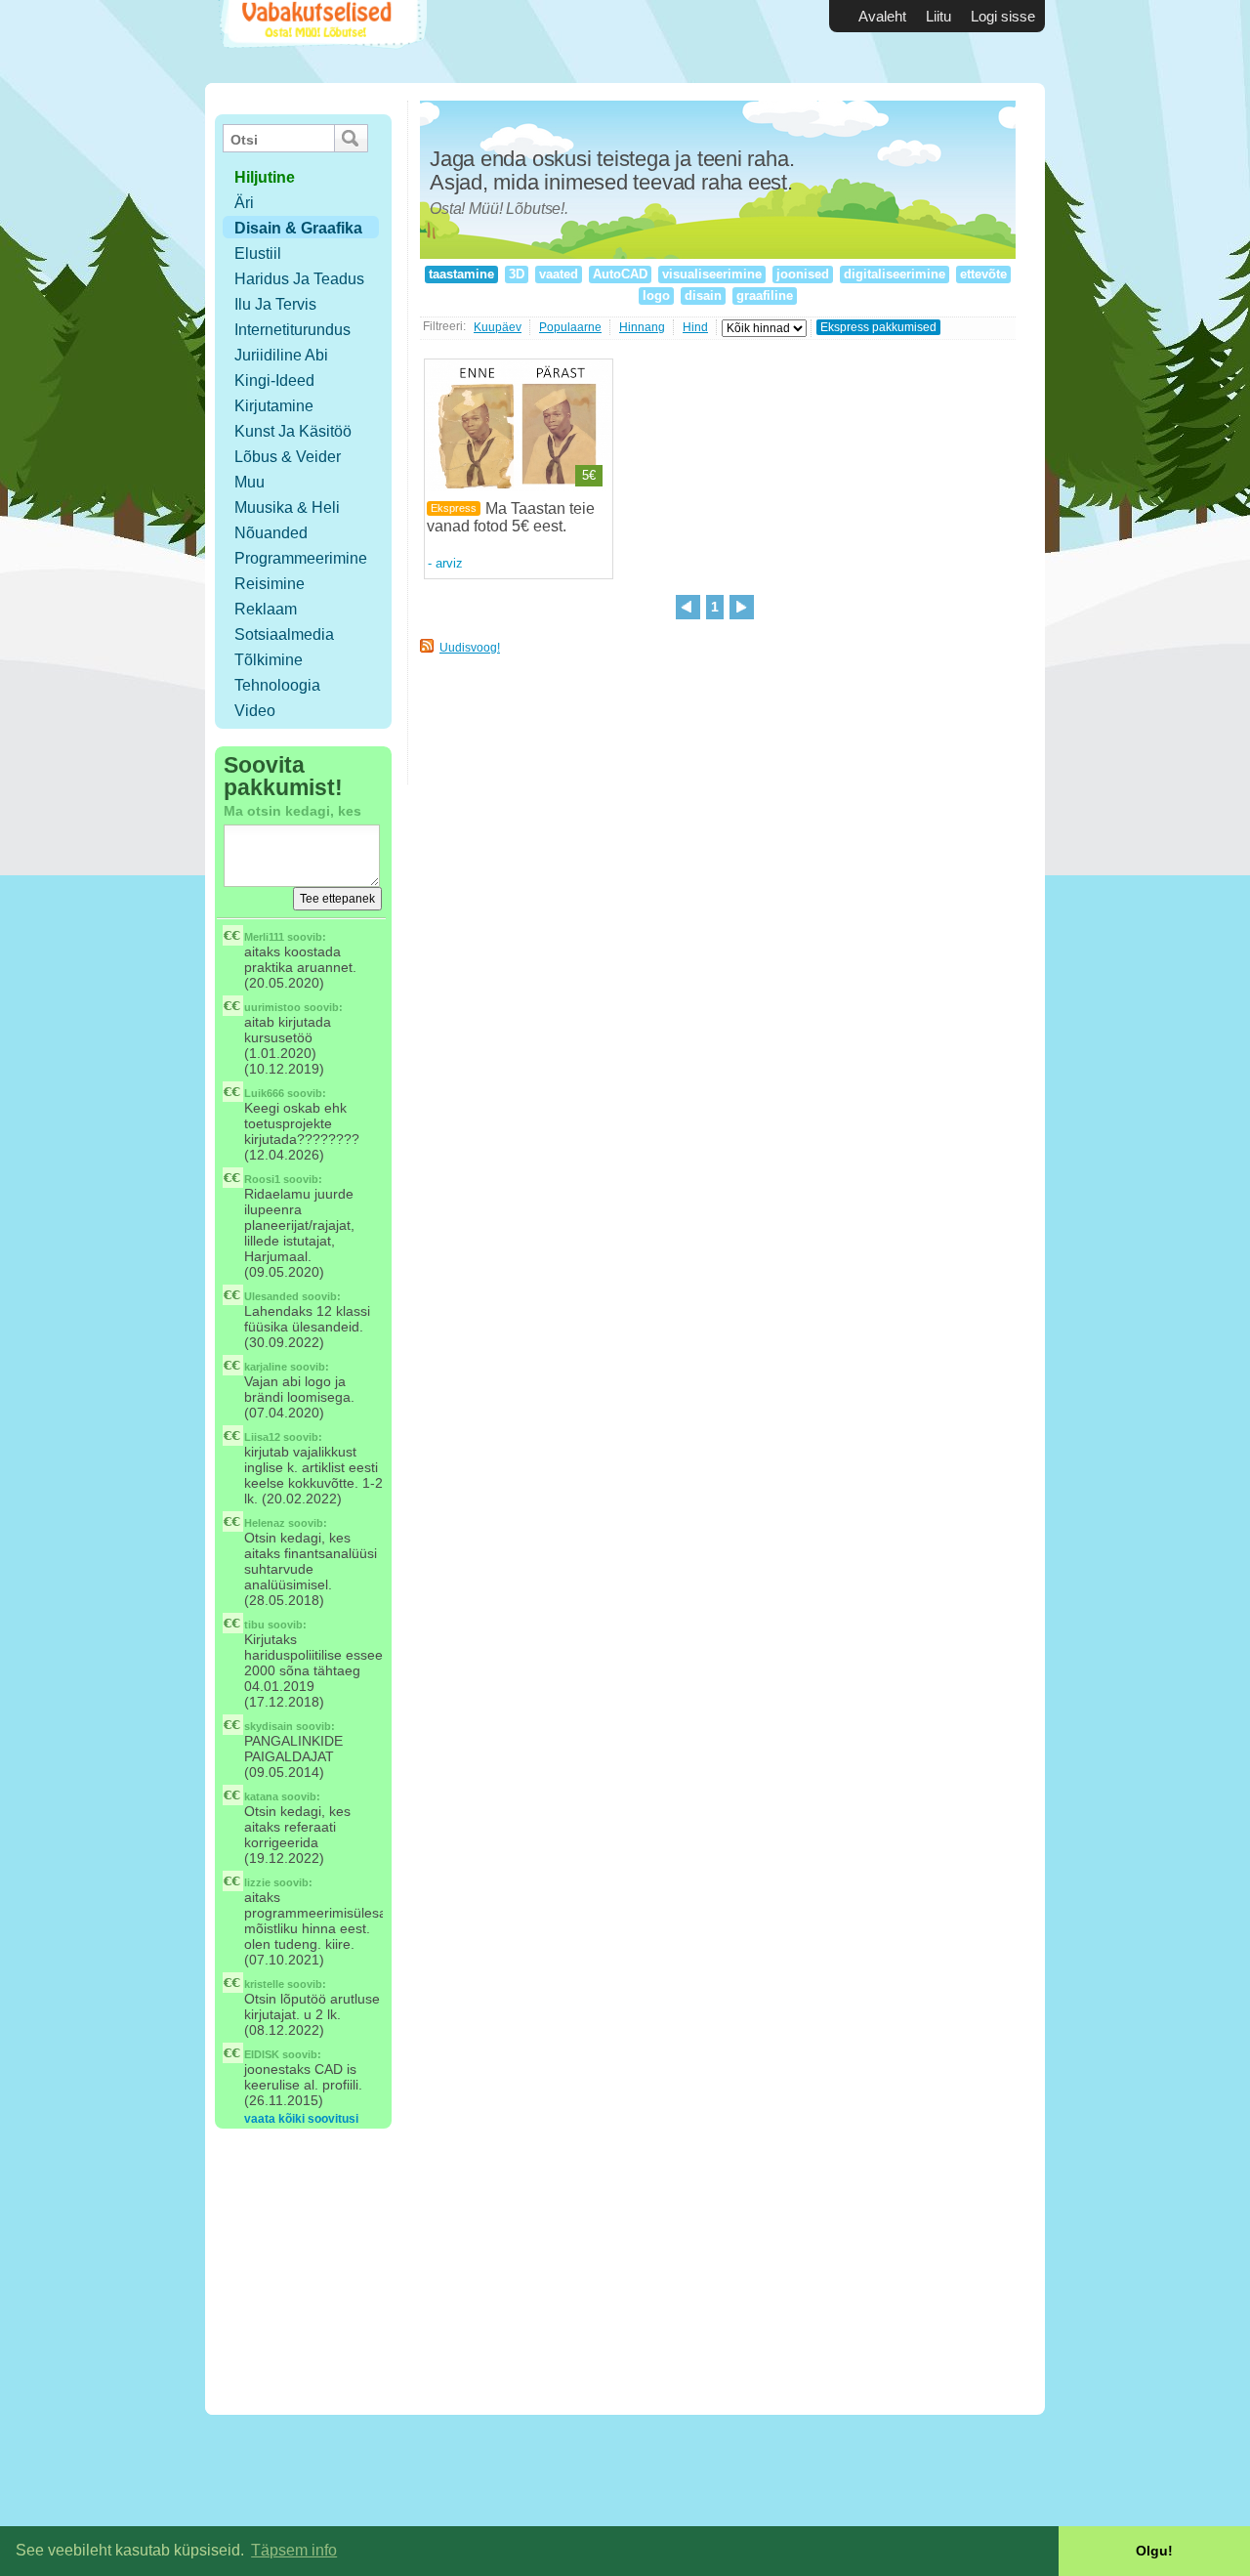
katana (261, 1796)
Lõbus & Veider (288, 457)
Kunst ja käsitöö (293, 431)
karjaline (266, 1367)
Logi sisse (1003, 16)
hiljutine (265, 177)
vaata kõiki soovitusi (301, 2119)
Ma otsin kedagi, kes (292, 811)
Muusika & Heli (287, 507)
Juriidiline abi (281, 355)
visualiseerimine (712, 274)
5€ (589, 475)
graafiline (765, 296)
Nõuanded (271, 533)
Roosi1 (262, 1179)
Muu (250, 482)
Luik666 (264, 1093)
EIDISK (262, 2054)
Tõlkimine (269, 660)
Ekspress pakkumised (878, 327)
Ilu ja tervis (275, 304)
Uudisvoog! (470, 648)
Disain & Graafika (298, 228)
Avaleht (882, 16)
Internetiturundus (292, 330)
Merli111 (264, 937)
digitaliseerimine (895, 274)
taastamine (461, 274)
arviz (449, 563)
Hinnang (642, 327)
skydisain (269, 1726)
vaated (559, 274)
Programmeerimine (301, 558)
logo (656, 296)
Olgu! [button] (1154, 2551)
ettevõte (983, 274)
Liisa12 (262, 1437)
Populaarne (570, 327)
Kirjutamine (274, 406)
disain (703, 296)
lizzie (257, 1882)
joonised (803, 274)
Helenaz (265, 1523)
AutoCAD (620, 274)
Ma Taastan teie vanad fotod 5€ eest (511, 517)
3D (517, 274)
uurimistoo (272, 1007)
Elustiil (258, 253)
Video (255, 711)
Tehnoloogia (277, 685)
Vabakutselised (321, 42)
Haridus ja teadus (299, 279)
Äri (244, 203)
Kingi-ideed (274, 380)
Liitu (938, 16)
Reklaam (266, 609)
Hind (695, 327)
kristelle (264, 1984)
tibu (254, 1625)
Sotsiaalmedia (284, 634)
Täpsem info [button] (294, 2550)
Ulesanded (271, 1296)
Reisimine (270, 584)
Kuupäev (498, 327)
